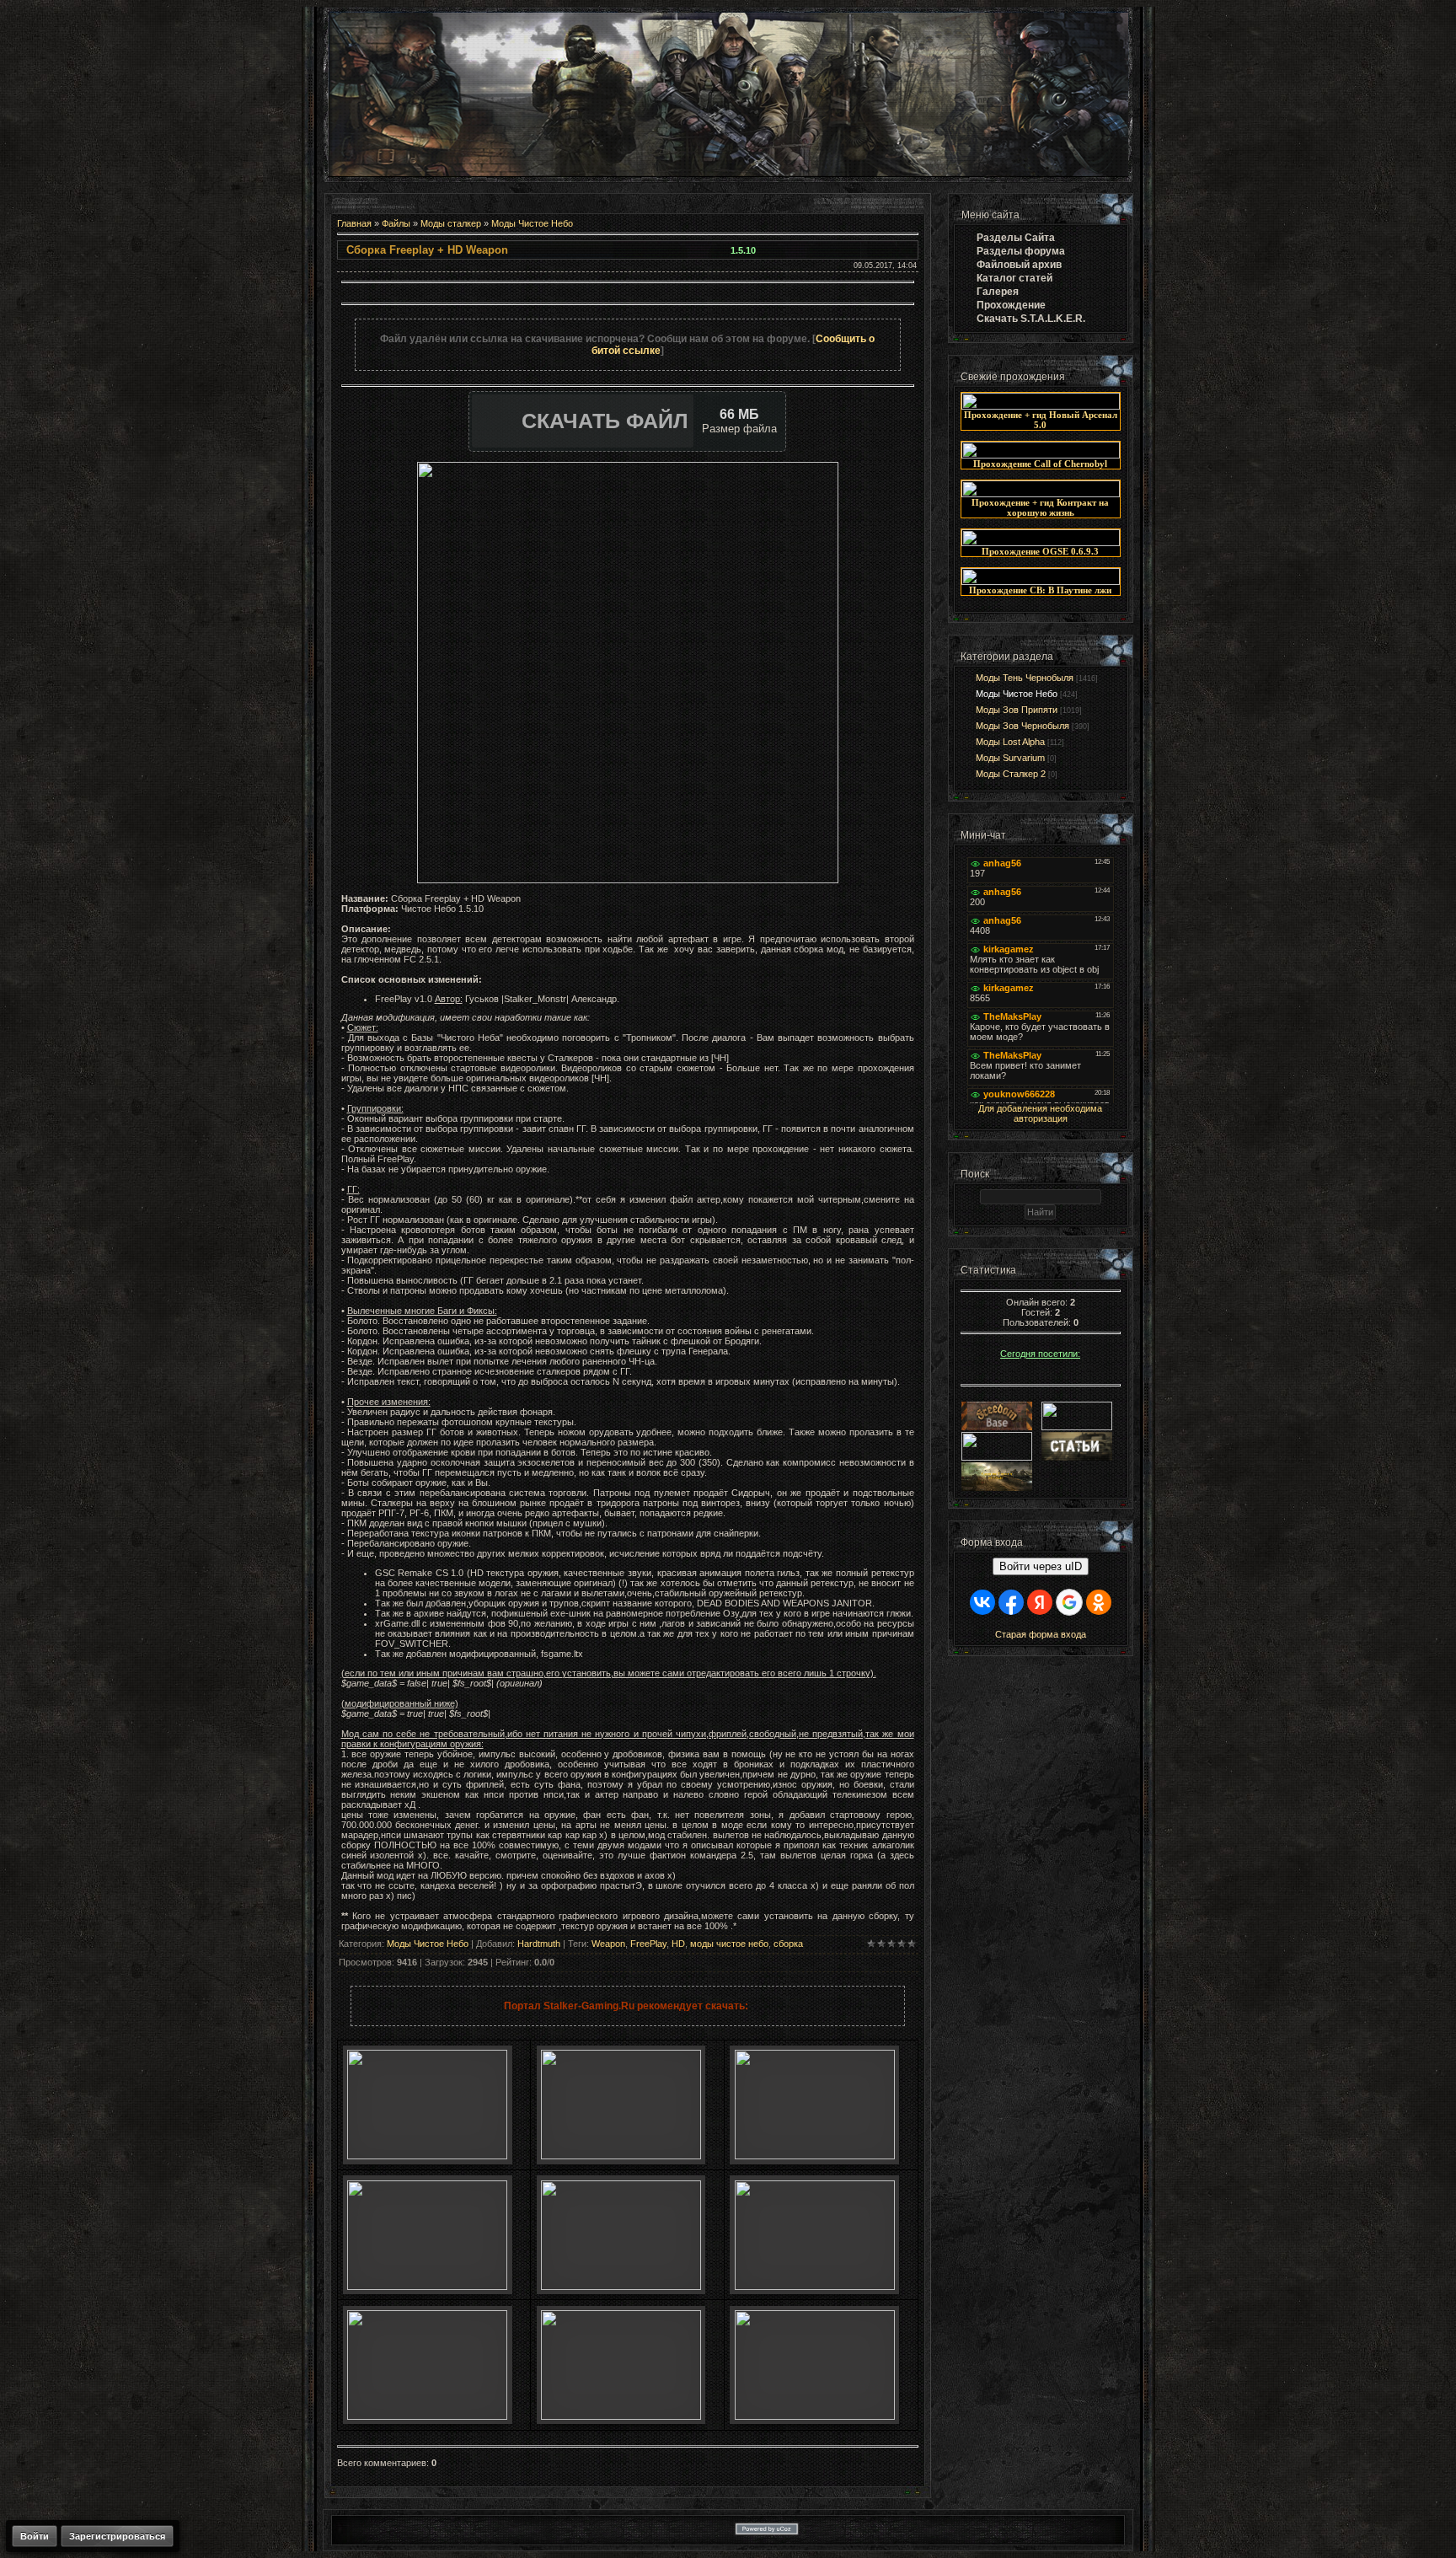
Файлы (396, 223)
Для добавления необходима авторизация (1040, 1113)
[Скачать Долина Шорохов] (815, 2287)
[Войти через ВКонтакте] (982, 1602)
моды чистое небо (729, 1944)
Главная (354, 223)
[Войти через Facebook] (1011, 1602)
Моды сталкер (451, 223)
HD (678, 1944)
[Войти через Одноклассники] (1099, 1602)
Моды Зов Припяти (1017, 710)
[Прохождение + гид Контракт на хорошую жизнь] (1041, 494)
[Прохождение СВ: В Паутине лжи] (1041, 582)
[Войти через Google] (1069, 1602)
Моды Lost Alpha (1010, 742)
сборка (788, 1944)
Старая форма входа (1041, 1634)
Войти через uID (1041, 1566)
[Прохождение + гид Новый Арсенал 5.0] (1041, 406)
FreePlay (648, 1944)
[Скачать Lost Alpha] (427, 2156)
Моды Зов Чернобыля (1022, 726)
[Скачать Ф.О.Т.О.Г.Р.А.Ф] (815, 2156)
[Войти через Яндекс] (1040, 1602)
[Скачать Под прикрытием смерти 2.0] (621, 2416)
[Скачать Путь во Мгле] (621, 2156)
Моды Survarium (1010, 758)
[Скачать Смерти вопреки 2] (427, 2416)
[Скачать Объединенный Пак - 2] (815, 2416)
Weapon (608, 1944)
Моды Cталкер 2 (1011, 774)
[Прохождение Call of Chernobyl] (1041, 455)
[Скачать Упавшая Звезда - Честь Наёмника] (621, 2287)
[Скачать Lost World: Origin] (427, 2287)
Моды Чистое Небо (532, 223)
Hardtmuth (539, 1944)
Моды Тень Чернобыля (1025, 678)
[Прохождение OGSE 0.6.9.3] (1041, 543)
